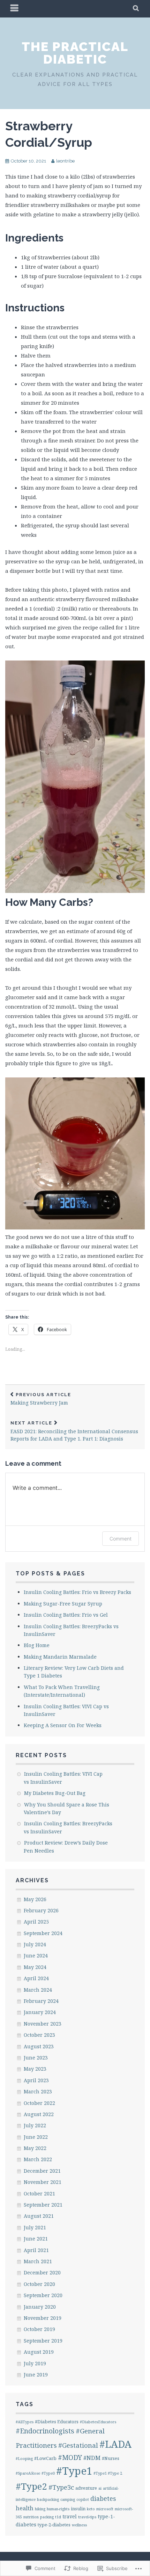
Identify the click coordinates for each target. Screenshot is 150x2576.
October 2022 (39, 2103)
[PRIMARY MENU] (15, 9)
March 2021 (38, 2261)
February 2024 (41, 2001)
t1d (58, 2517)
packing (47, 2517)
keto (91, 2509)
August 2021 (39, 2216)
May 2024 (35, 1967)
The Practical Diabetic (75, 53)
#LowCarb (45, 2458)
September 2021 (43, 2205)
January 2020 (40, 2307)
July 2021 (35, 2227)
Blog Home (37, 1645)
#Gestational (78, 2445)
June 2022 (36, 2137)
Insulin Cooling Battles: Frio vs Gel (66, 1615)
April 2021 (36, 2250)
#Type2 (31, 2486)
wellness (79, 2525)
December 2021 (42, 2171)
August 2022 (39, 2114)
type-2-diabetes (54, 2525)
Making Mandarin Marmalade (60, 1657)
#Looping (24, 2459)
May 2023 (35, 2069)
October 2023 (39, 2035)
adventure (86, 2488)
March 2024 (38, 1990)
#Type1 (74, 2471)
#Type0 (48, 2473)
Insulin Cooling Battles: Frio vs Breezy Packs (77, 1592)
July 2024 (35, 1944)
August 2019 (39, 2352)
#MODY (70, 2457)
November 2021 (43, 2182)
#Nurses (111, 2458)
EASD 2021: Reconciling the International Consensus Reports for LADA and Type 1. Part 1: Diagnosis (74, 1431)
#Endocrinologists (45, 2431)
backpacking (48, 2499)
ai (100, 2488)
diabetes (103, 2498)
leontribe (65, 161)
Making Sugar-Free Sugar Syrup (63, 1604)
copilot (83, 2499)
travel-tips (87, 2517)
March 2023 (38, 2091)
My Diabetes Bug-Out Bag (55, 1793)
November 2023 (43, 2024)
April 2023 (36, 2080)
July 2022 (35, 2125)
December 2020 (42, 2272)
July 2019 (35, 2363)
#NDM (92, 2458)
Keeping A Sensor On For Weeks (63, 1725)
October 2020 (39, 2284)
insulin (78, 2509)
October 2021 (39, 2193)
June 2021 (36, 2239)
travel (70, 2516)
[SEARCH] (136, 9)
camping (68, 2499)
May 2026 (35, 1899)
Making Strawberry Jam (41, 1399)
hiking (40, 2509)
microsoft (105, 2509)
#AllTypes (25, 2422)
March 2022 (38, 2159)
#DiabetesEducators (98, 2422)
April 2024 (36, 1978)
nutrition (31, 2517)
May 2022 (35, 2148)
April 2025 (36, 1922)
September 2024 (43, 1933)
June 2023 (36, 2058)
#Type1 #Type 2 (108, 2473)
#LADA (115, 2444)
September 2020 (43, 2295)
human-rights (58, 2509)
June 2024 (36, 1956)
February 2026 (41, 1910)
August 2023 (39, 2046)
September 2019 (43, 2341)
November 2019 (43, 2318)
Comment (121, 1539)
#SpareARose (28, 2473)
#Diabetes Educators (57, 2422)
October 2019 (39, 2329)
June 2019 (36, 2375)
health (25, 2508)
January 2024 (40, 2012)
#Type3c (61, 2487)
